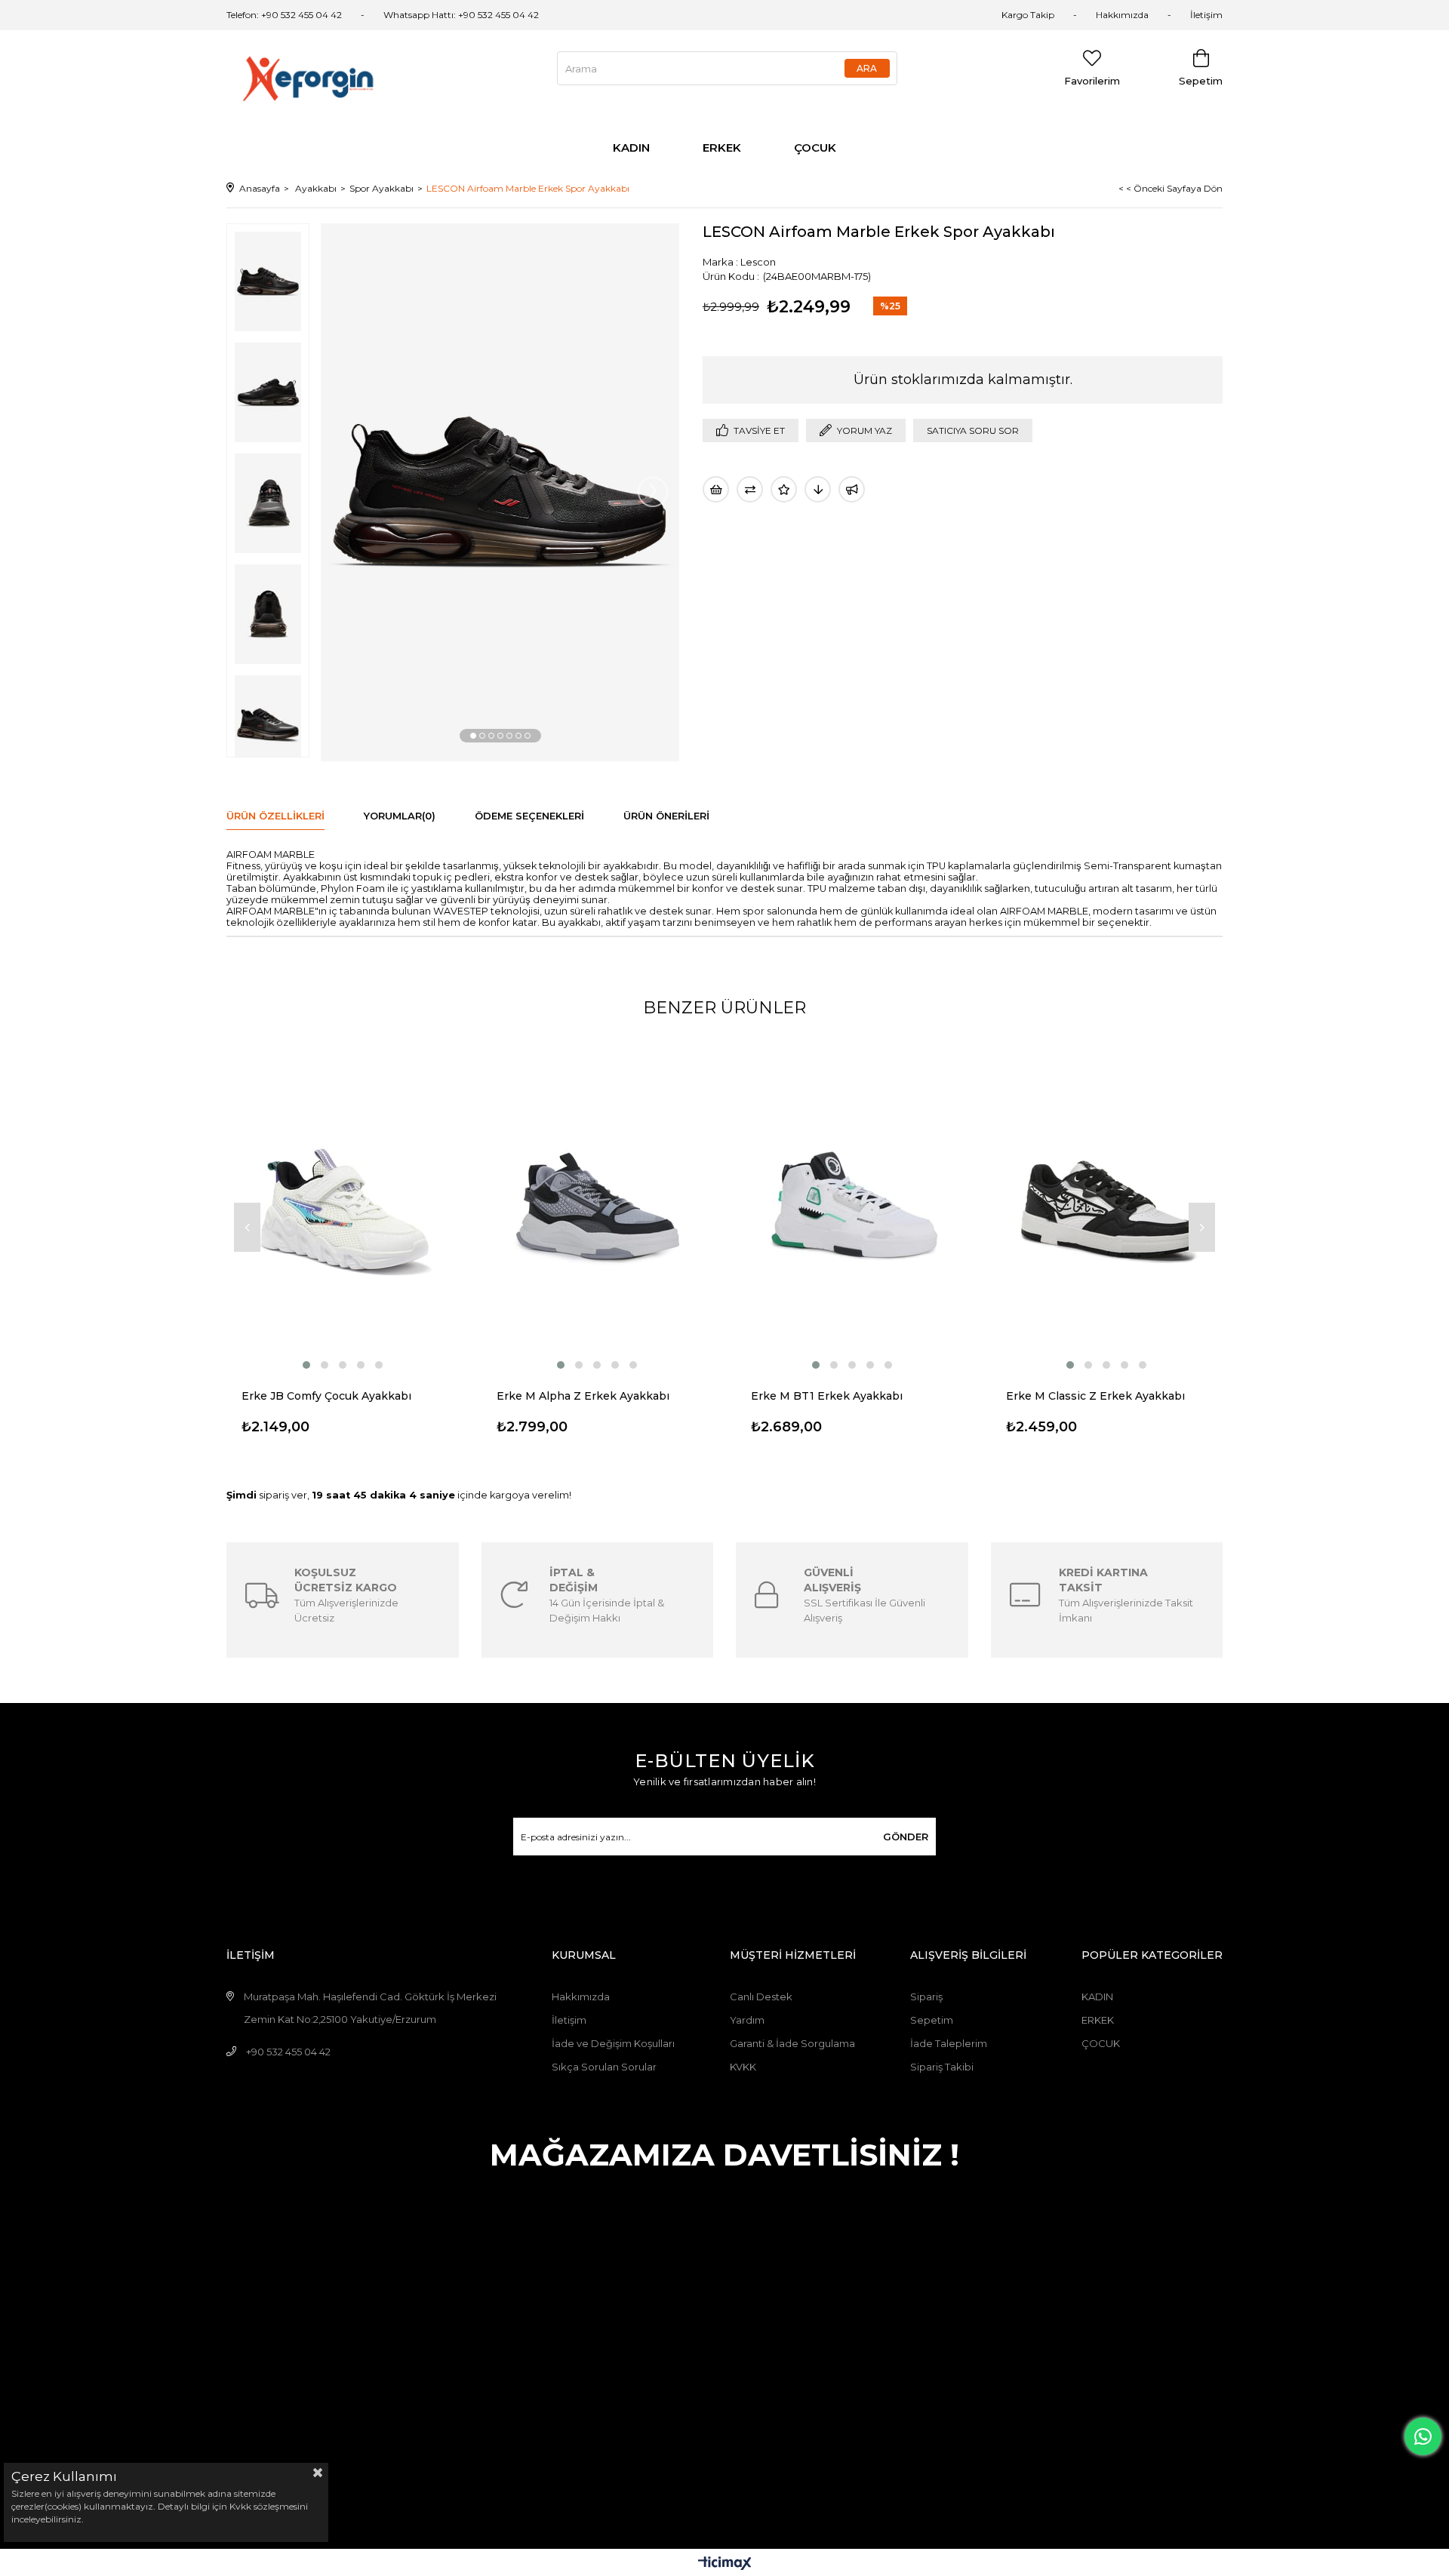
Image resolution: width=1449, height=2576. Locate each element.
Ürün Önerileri (666, 816)
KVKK (743, 2067)
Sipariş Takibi (942, 2067)
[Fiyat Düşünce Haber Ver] (818, 489)
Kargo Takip (1028, 15)
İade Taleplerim (949, 2043)
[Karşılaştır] (750, 489)
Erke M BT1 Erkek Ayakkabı (827, 1396)
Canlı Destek (761, 1997)
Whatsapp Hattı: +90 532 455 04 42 (461, 15)
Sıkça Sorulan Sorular (604, 2067)
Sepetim (932, 2020)
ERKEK (722, 148)
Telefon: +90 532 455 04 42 (284, 15)
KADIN (631, 148)
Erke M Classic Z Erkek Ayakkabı (1095, 1396)
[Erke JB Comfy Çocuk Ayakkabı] (343, 1205)
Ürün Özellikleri (275, 816)
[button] (473, 736)
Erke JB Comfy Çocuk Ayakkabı (326, 1396)
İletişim (1206, 15)
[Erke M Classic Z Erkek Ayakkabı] (1107, 1205)
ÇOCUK (815, 148)
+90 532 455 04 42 (288, 2052)
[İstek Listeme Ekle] (716, 489)
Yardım (747, 2020)
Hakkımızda (1122, 15)
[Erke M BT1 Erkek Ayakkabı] (852, 1205)
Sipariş (926, 1997)
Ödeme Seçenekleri (529, 816)
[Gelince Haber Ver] (852, 489)
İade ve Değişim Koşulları (613, 2043)
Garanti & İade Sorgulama (792, 2043)
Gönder (906, 1837)
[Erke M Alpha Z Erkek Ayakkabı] (598, 1205)
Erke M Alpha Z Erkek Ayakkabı (583, 1396)
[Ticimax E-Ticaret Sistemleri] (725, 2564)
